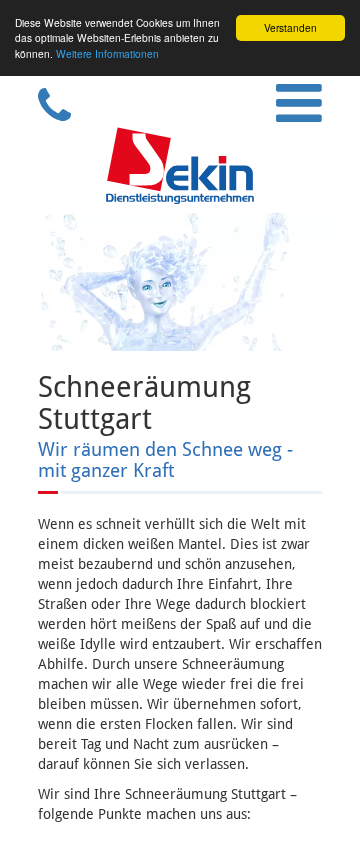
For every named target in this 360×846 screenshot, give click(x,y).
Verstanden (290, 27)
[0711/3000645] (46, 116)
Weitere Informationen (107, 53)
